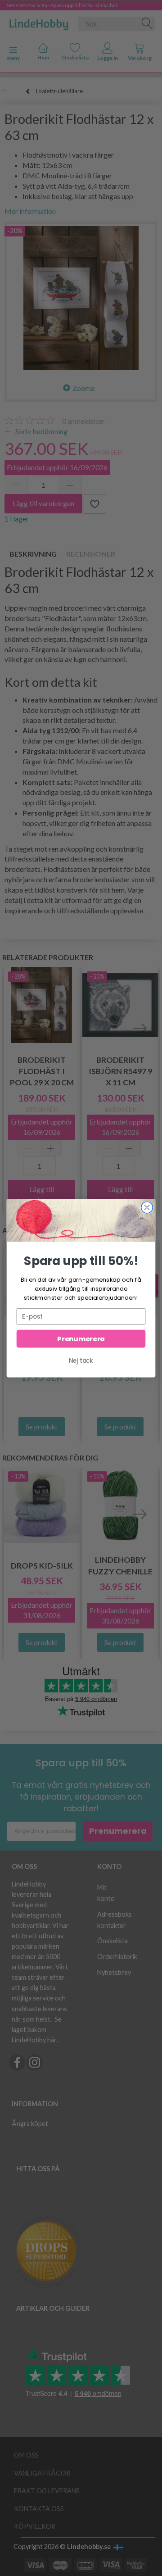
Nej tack (81, 1361)
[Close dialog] (147, 1207)
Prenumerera (81, 1339)
